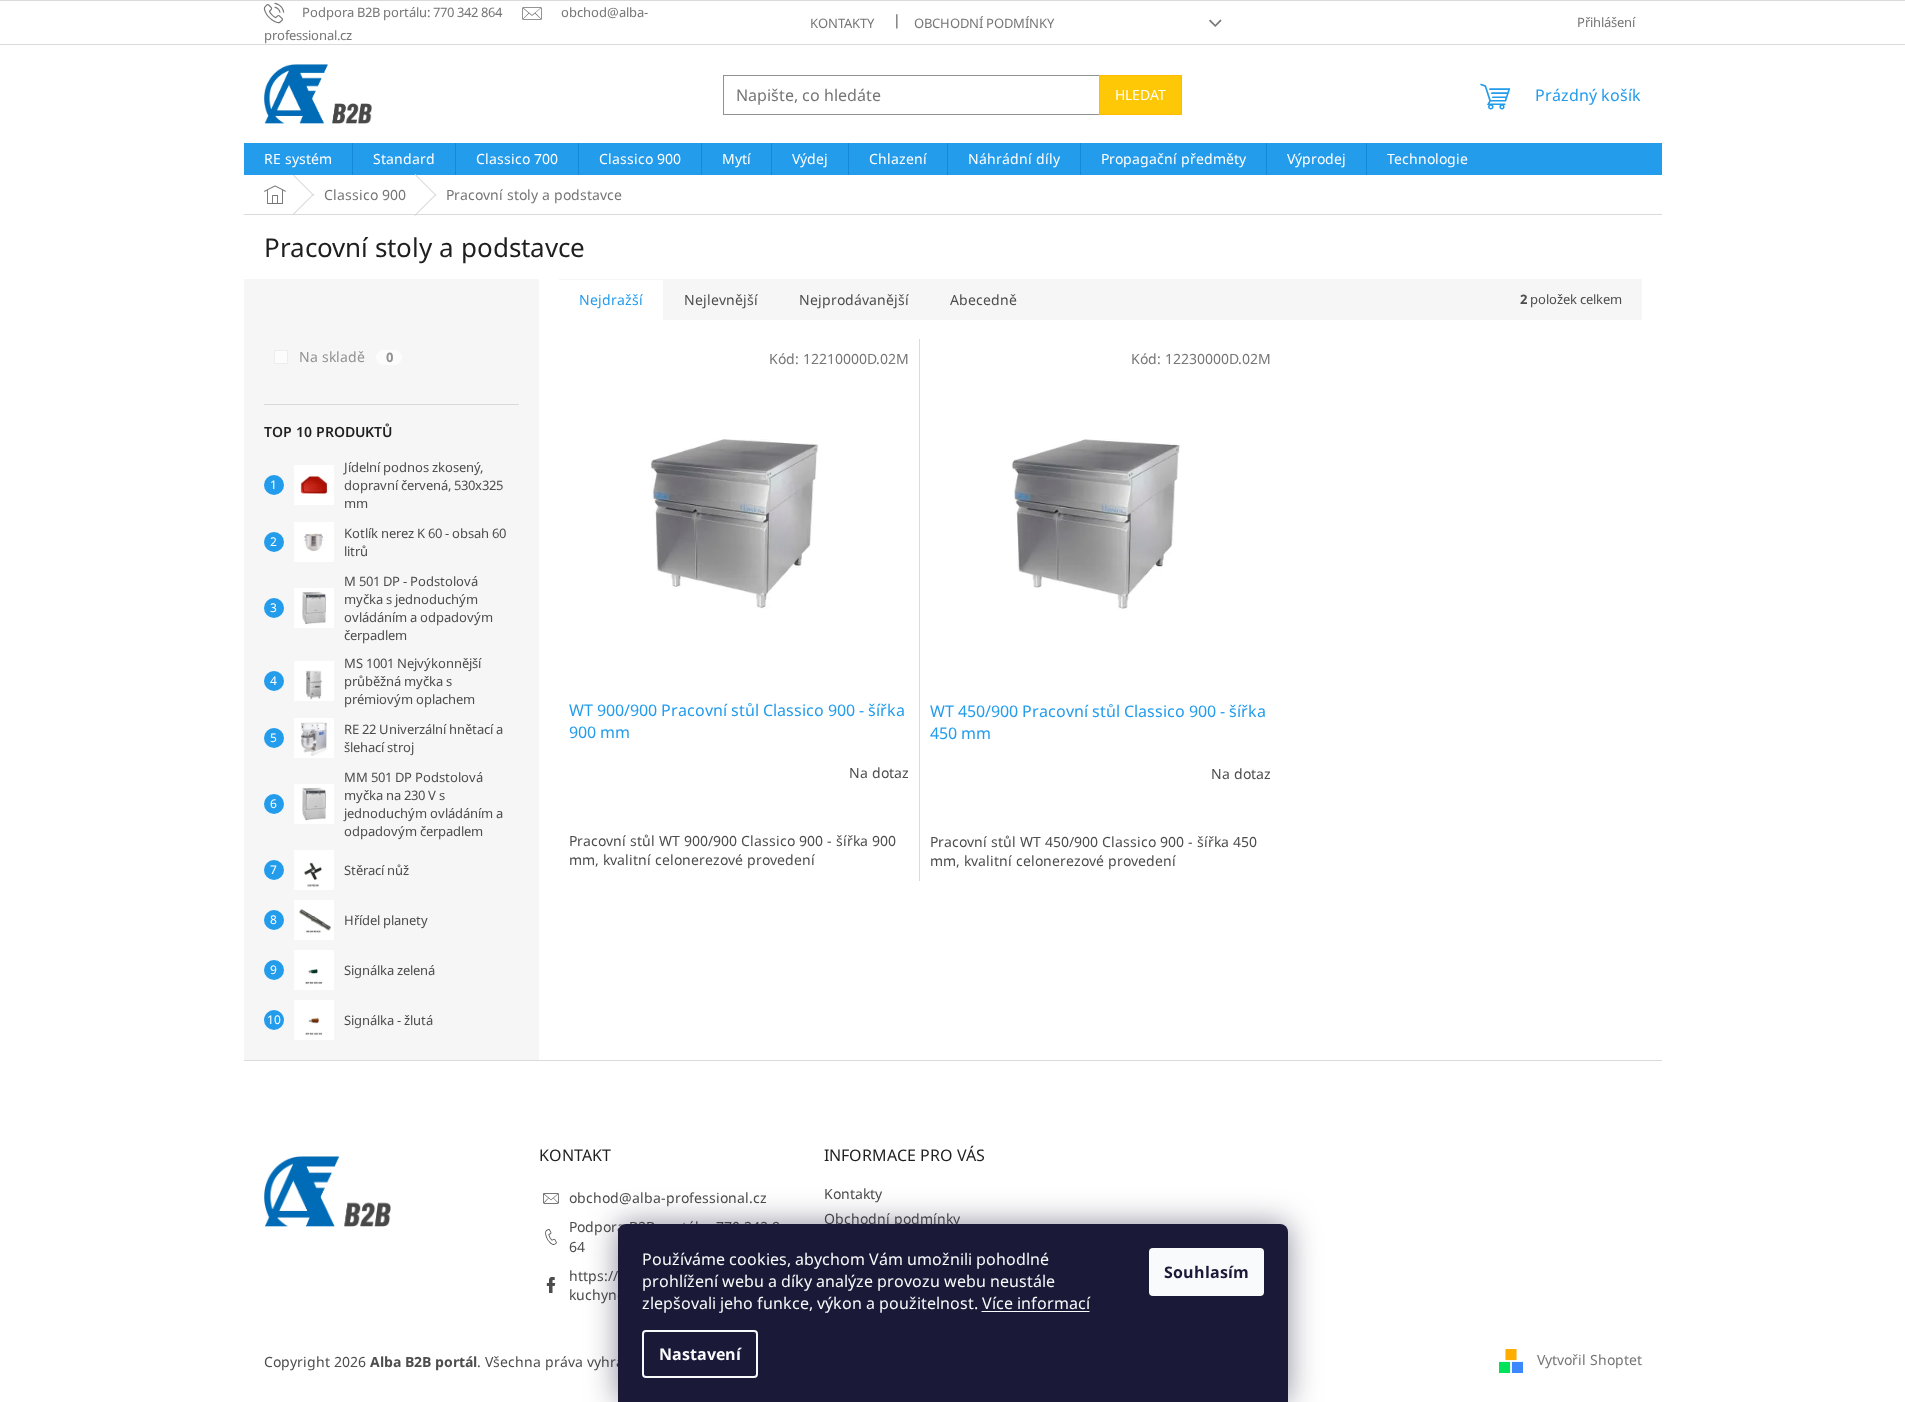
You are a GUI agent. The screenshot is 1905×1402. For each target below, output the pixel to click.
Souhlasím (1206, 1272)
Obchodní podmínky (984, 23)
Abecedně (983, 299)
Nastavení (700, 1354)
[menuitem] (298, 159)
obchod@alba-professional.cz (668, 1197)
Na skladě (346, 356)
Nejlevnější (721, 299)
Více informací (1036, 1303)
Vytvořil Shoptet (1589, 1359)
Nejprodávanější (854, 299)
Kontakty (842, 23)
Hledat (1140, 94)
